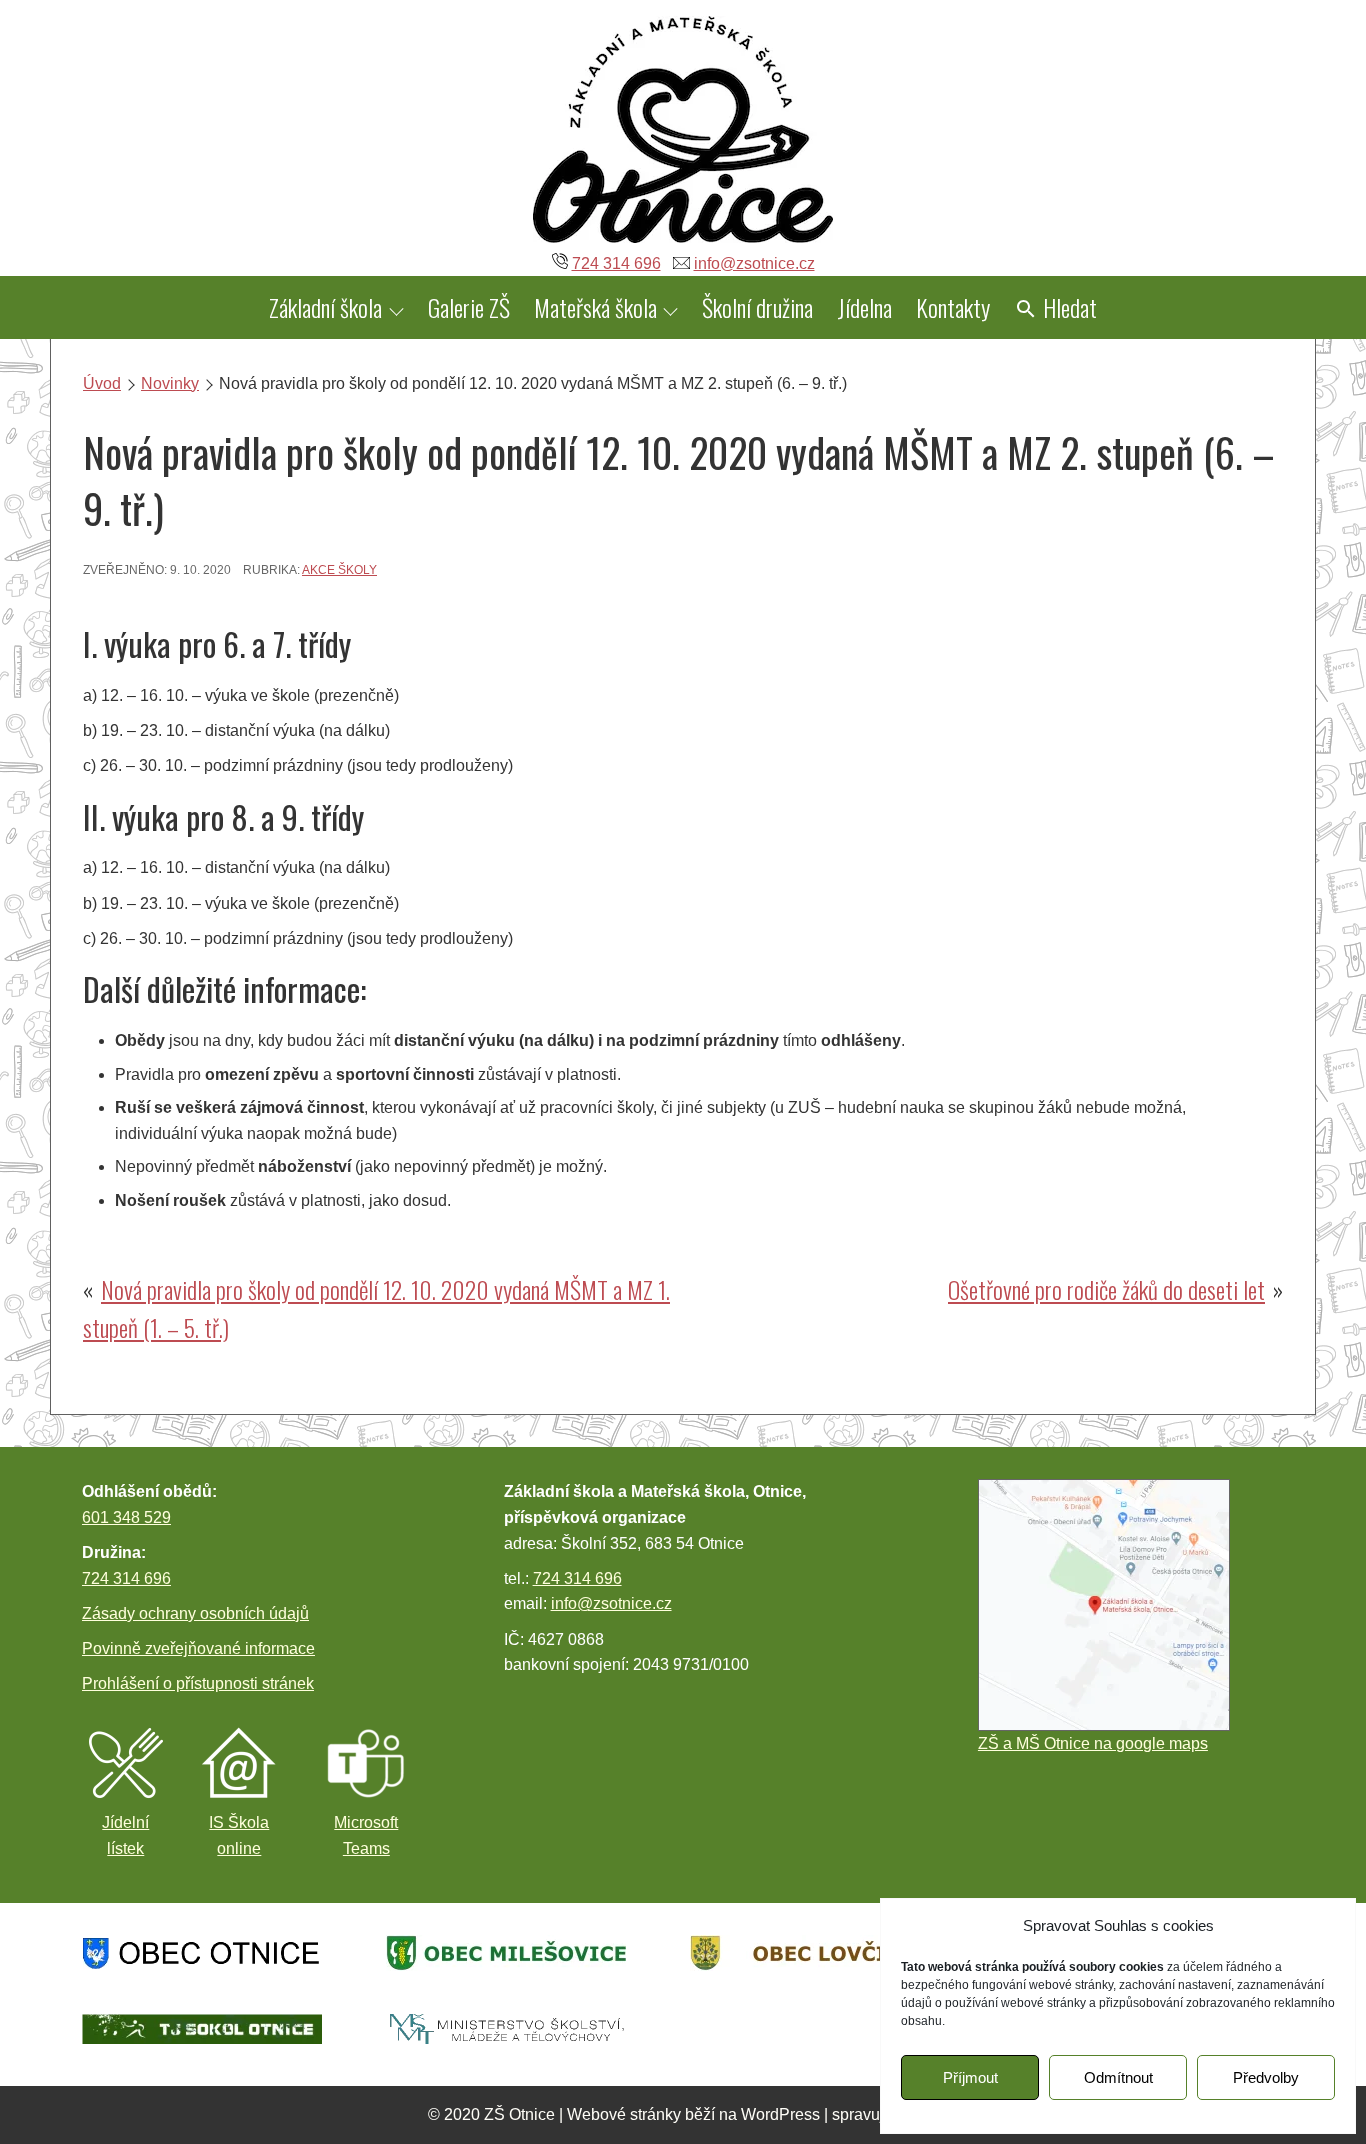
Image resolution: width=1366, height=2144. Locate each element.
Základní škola (325, 307)
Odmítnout (1118, 2077)
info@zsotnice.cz (754, 263)
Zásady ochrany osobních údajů (195, 1613)
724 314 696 (616, 263)
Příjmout (970, 2077)
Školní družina (757, 307)
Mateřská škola (595, 307)
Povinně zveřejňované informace (198, 1648)
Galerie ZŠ (469, 307)
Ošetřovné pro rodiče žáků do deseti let (1106, 1289)
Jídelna (864, 307)
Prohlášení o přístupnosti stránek (198, 1683)
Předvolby (1266, 2077)
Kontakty (953, 307)
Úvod (102, 383)
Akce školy (339, 570)
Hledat (1067, 307)
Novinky (170, 383)
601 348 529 (126, 1517)
